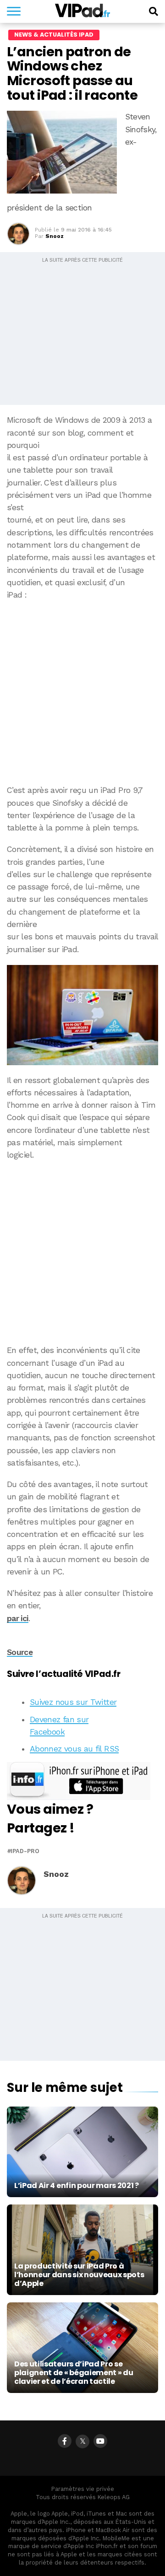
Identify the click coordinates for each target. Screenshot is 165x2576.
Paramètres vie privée (83, 2489)
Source (20, 1652)
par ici (18, 1618)
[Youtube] (100, 2441)
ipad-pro (25, 1851)
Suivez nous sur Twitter (73, 1702)
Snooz (55, 236)
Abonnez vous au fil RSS (74, 1749)
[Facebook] (65, 2441)
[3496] (82, 1015)
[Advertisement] (82, 693)
